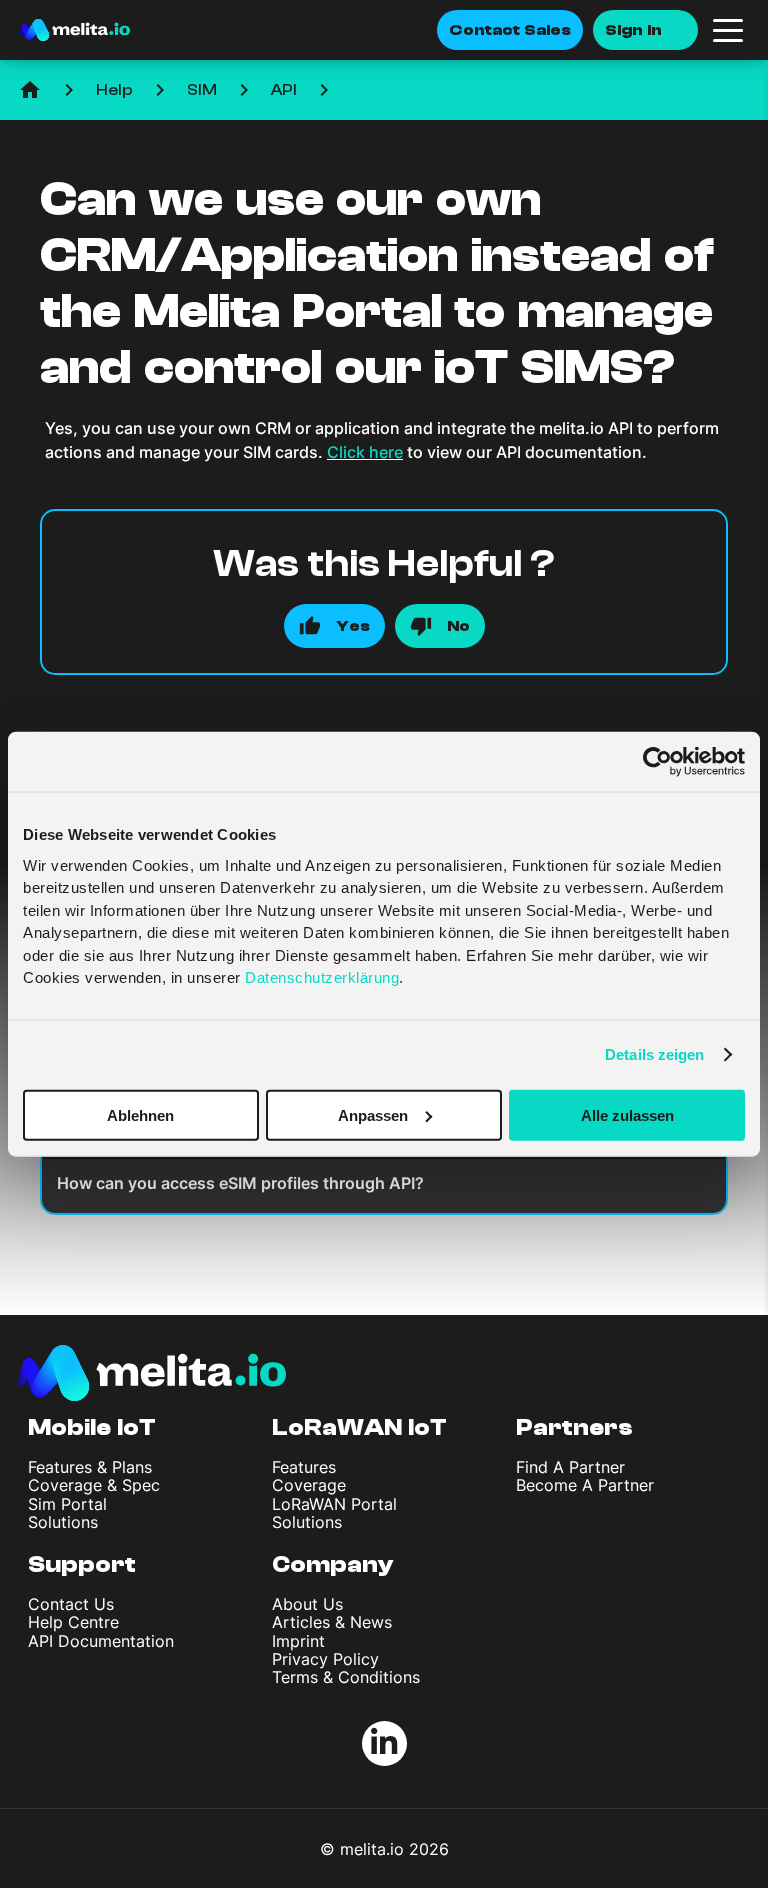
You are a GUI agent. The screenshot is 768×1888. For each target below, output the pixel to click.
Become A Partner (585, 1485)
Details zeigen (654, 1054)
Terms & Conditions (346, 1677)
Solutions (63, 1522)
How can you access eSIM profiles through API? (240, 1183)
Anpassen (373, 1114)
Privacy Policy (325, 1659)
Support (82, 1564)
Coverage (309, 1485)
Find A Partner (570, 1467)
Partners (574, 1427)
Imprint (298, 1641)
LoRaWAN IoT (359, 1427)
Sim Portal (67, 1504)
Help (114, 90)
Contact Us (71, 1604)
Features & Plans (90, 1467)
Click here (365, 452)
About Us (307, 1604)
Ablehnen (140, 1114)
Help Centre (73, 1622)
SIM (202, 90)
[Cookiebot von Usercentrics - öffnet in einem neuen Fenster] (657, 762)
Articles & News (332, 1622)
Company (333, 1564)
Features (304, 1467)
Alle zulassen (627, 1114)
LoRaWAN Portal (334, 1504)
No (458, 626)
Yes (353, 626)
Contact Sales (510, 30)
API (284, 90)
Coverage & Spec (94, 1485)
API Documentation (101, 1641)
